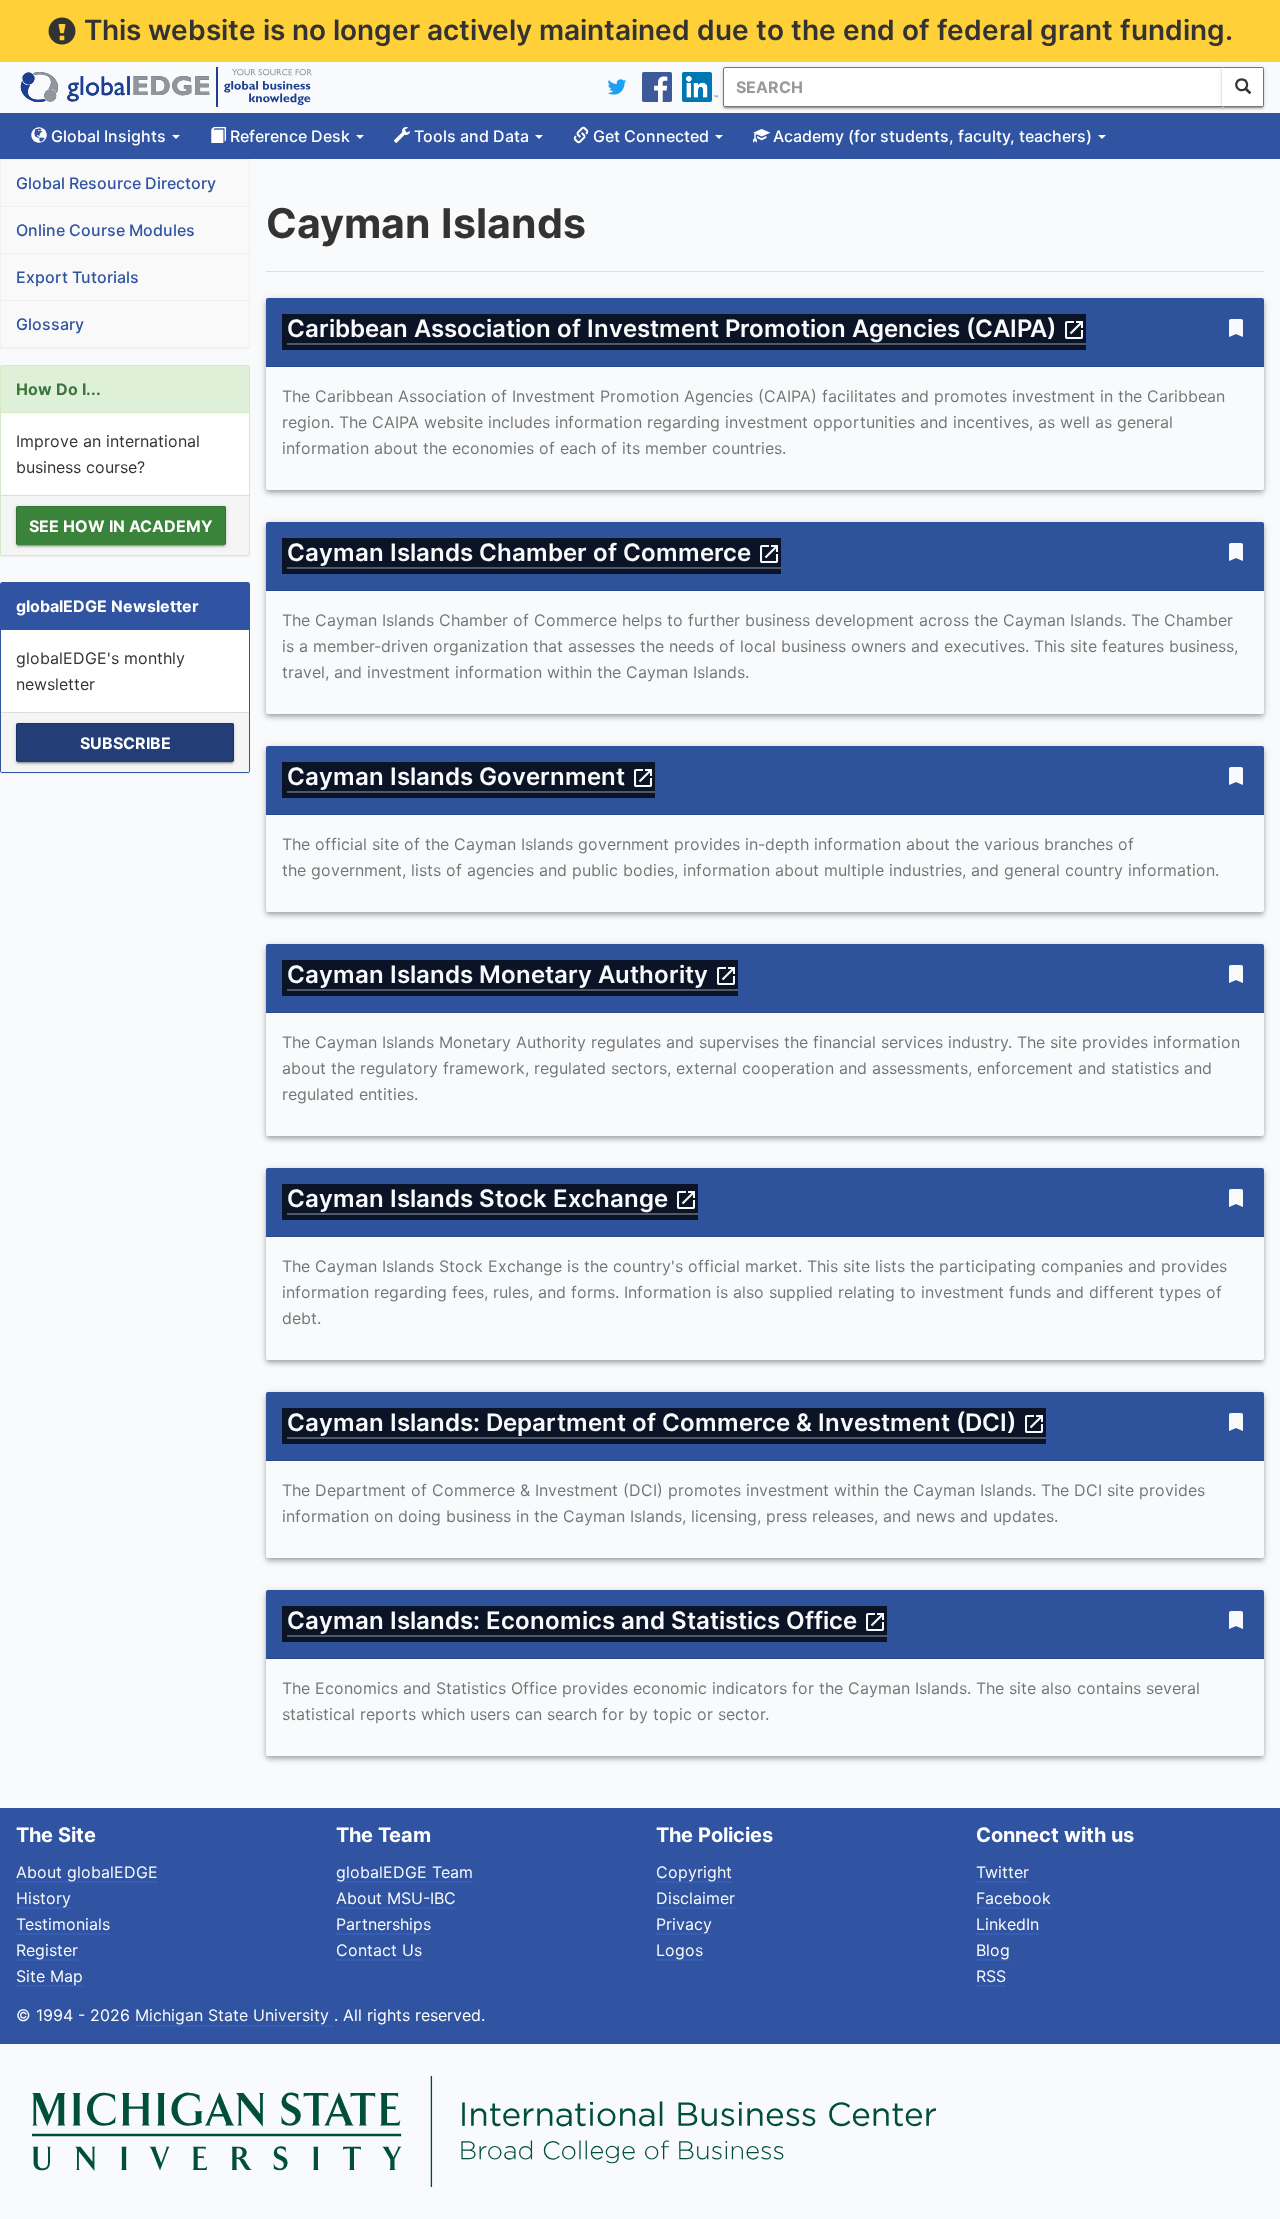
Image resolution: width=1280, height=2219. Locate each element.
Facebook (1013, 1898)
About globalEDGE (87, 1872)
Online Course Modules (105, 230)
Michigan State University (234, 2015)
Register (47, 1950)
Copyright (694, 1872)
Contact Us (379, 1950)
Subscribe (125, 743)
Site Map (49, 1976)
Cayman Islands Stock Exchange (492, 1198)
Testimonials (63, 1924)
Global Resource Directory (116, 183)
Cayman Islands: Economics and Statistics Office (587, 1620)
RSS (991, 1976)
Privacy (684, 1924)
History (43, 1898)
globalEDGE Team (404, 1872)
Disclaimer (695, 1898)
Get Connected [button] (651, 136)
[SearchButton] (1243, 87)
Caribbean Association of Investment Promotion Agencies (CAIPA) (686, 328)
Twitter (1002, 1872)
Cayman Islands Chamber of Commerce (534, 552)
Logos (679, 1950)
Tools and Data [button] (471, 136)
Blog (993, 1950)
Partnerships (383, 1924)
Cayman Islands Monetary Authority (512, 974)
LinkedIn (1007, 1924)
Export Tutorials (77, 277)
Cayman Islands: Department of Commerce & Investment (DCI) (666, 1422)
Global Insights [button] (108, 136)
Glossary (50, 324)
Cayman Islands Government (471, 776)
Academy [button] (930, 136)
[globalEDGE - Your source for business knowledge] (166, 87)
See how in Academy (121, 526)
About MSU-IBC (396, 1898)
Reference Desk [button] (290, 136)
